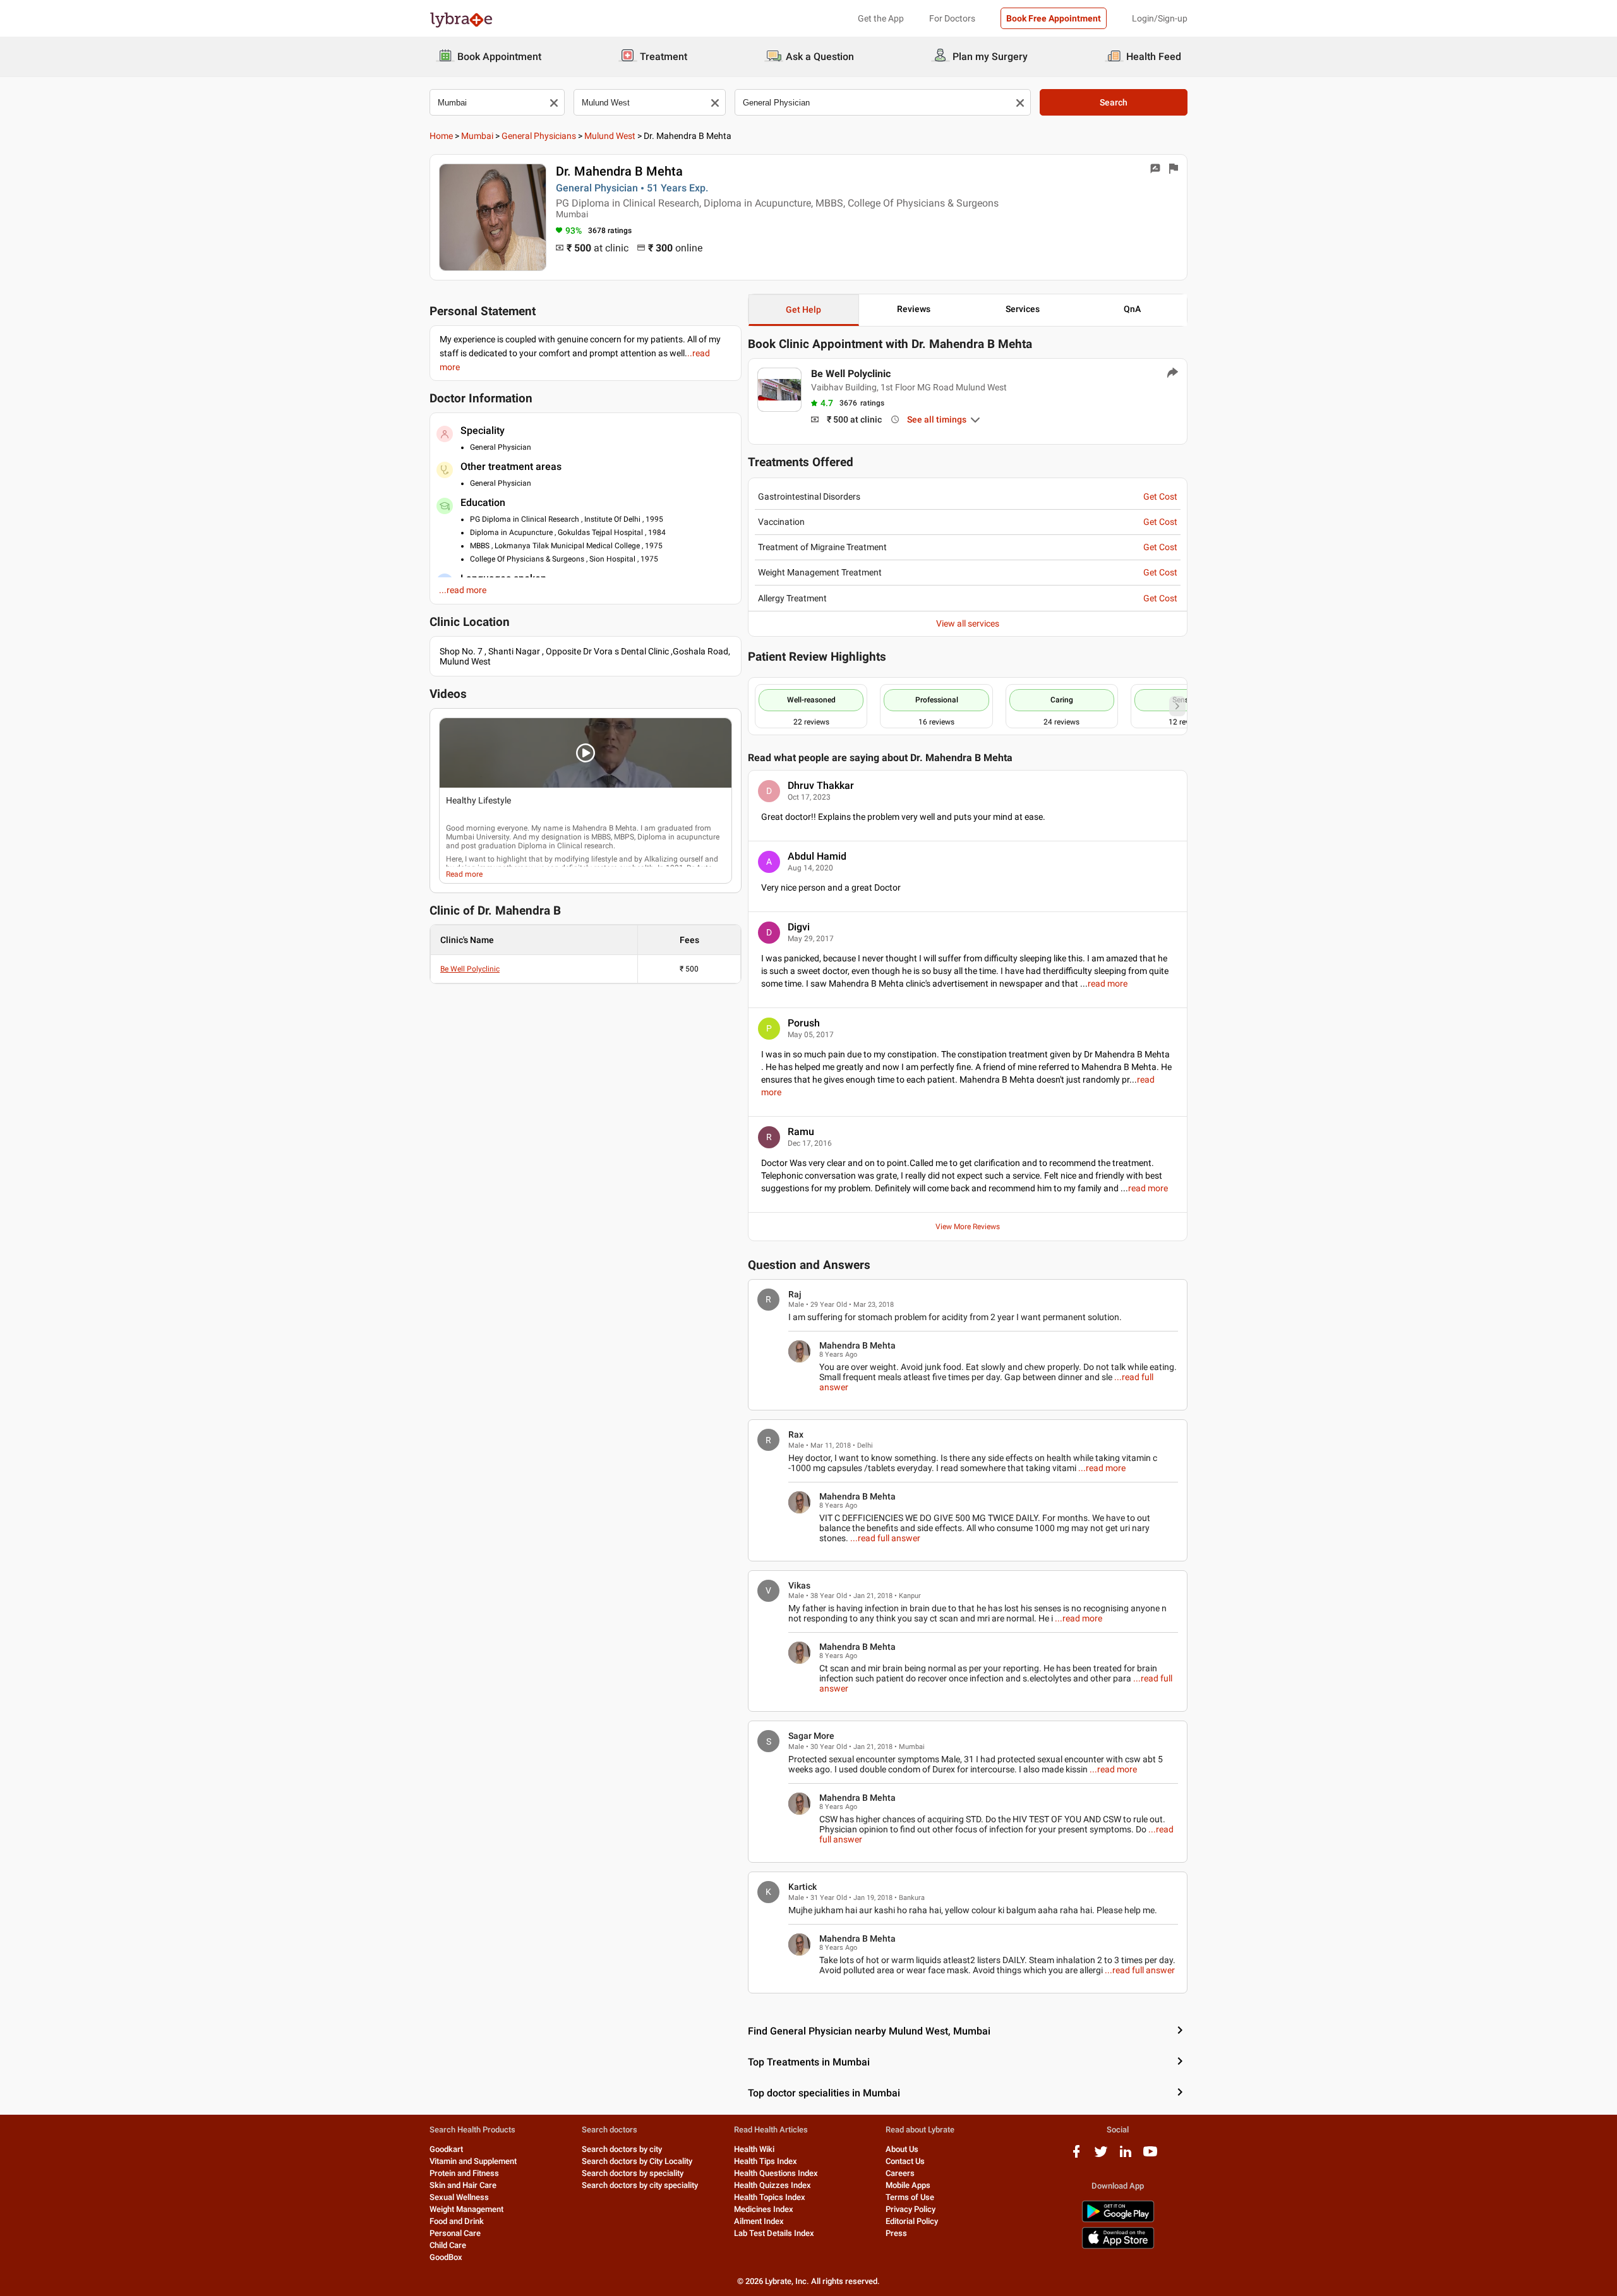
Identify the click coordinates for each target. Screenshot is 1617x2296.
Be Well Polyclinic (470, 969)
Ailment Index (759, 2221)
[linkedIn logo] (1126, 2156)
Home (441, 136)
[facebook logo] (1076, 2156)
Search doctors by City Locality (637, 2161)
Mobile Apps (908, 2185)
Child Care (448, 2245)
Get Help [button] (803, 310)
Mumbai (477, 136)
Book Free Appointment (1054, 18)
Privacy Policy (911, 2209)
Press (896, 2233)
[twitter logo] (1101, 2156)
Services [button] (1023, 309)
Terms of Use (910, 2197)
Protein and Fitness (464, 2173)
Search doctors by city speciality (640, 2185)
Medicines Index (764, 2209)
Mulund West (610, 136)
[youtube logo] (1150, 2156)
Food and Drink (457, 2221)
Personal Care (455, 2233)
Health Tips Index (766, 2161)
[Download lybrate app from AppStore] (1118, 2246)
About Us (902, 2149)
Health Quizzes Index (772, 2185)
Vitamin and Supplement (473, 2161)
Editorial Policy (912, 2221)
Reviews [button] (914, 309)
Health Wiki (754, 2149)
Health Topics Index (770, 2197)
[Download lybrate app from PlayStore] (1118, 2220)
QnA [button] (1132, 309)
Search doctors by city (622, 2149)
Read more (464, 874)
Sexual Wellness (459, 2197)
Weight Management (466, 2209)
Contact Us (905, 2161)
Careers (900, 2173)
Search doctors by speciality (633, 2173)
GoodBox (446, 2257)
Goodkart (446, 2149)
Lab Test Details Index (774, 2233)
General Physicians (539, 136)
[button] (586, 753)
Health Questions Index (776, 2173)
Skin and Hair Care (463, 2185)
